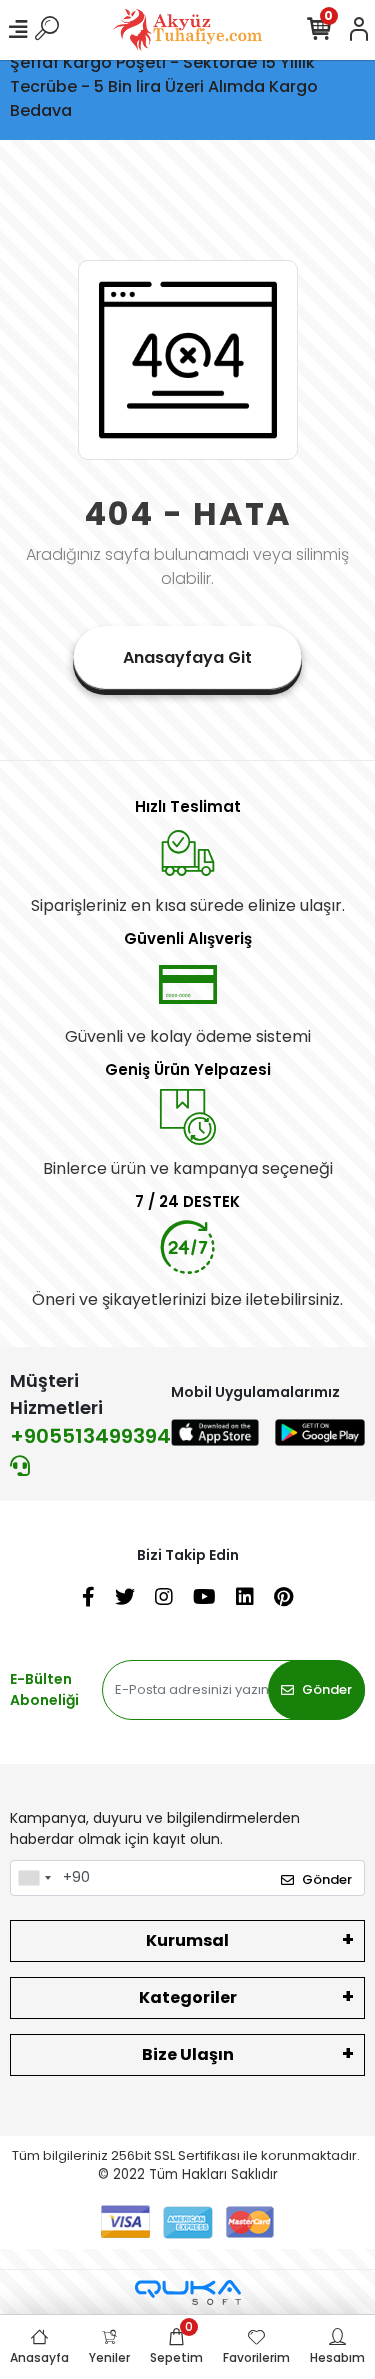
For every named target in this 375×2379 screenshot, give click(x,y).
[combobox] (34, 1878)
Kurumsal (187, 1940)
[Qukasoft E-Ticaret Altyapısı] (188, 2292)
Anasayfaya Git (187, 657)
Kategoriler (188, 1997)
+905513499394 (90, 1436)
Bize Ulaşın (188, 2054)
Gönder (327, 1689)
